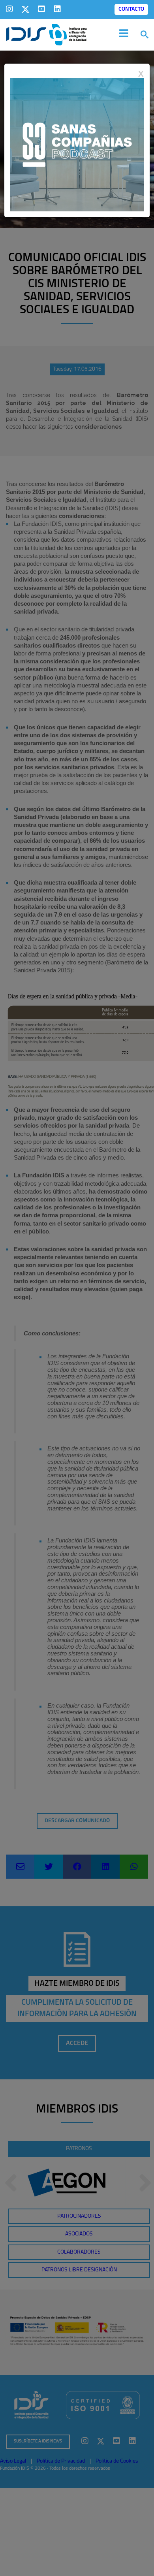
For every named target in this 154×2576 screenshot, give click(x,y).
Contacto (131, 9)
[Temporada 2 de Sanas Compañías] (77, 144)
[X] (25, 9)
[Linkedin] (57, 9)
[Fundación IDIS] (46, 34)
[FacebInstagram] (9, 9)
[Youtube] (41, 9)
